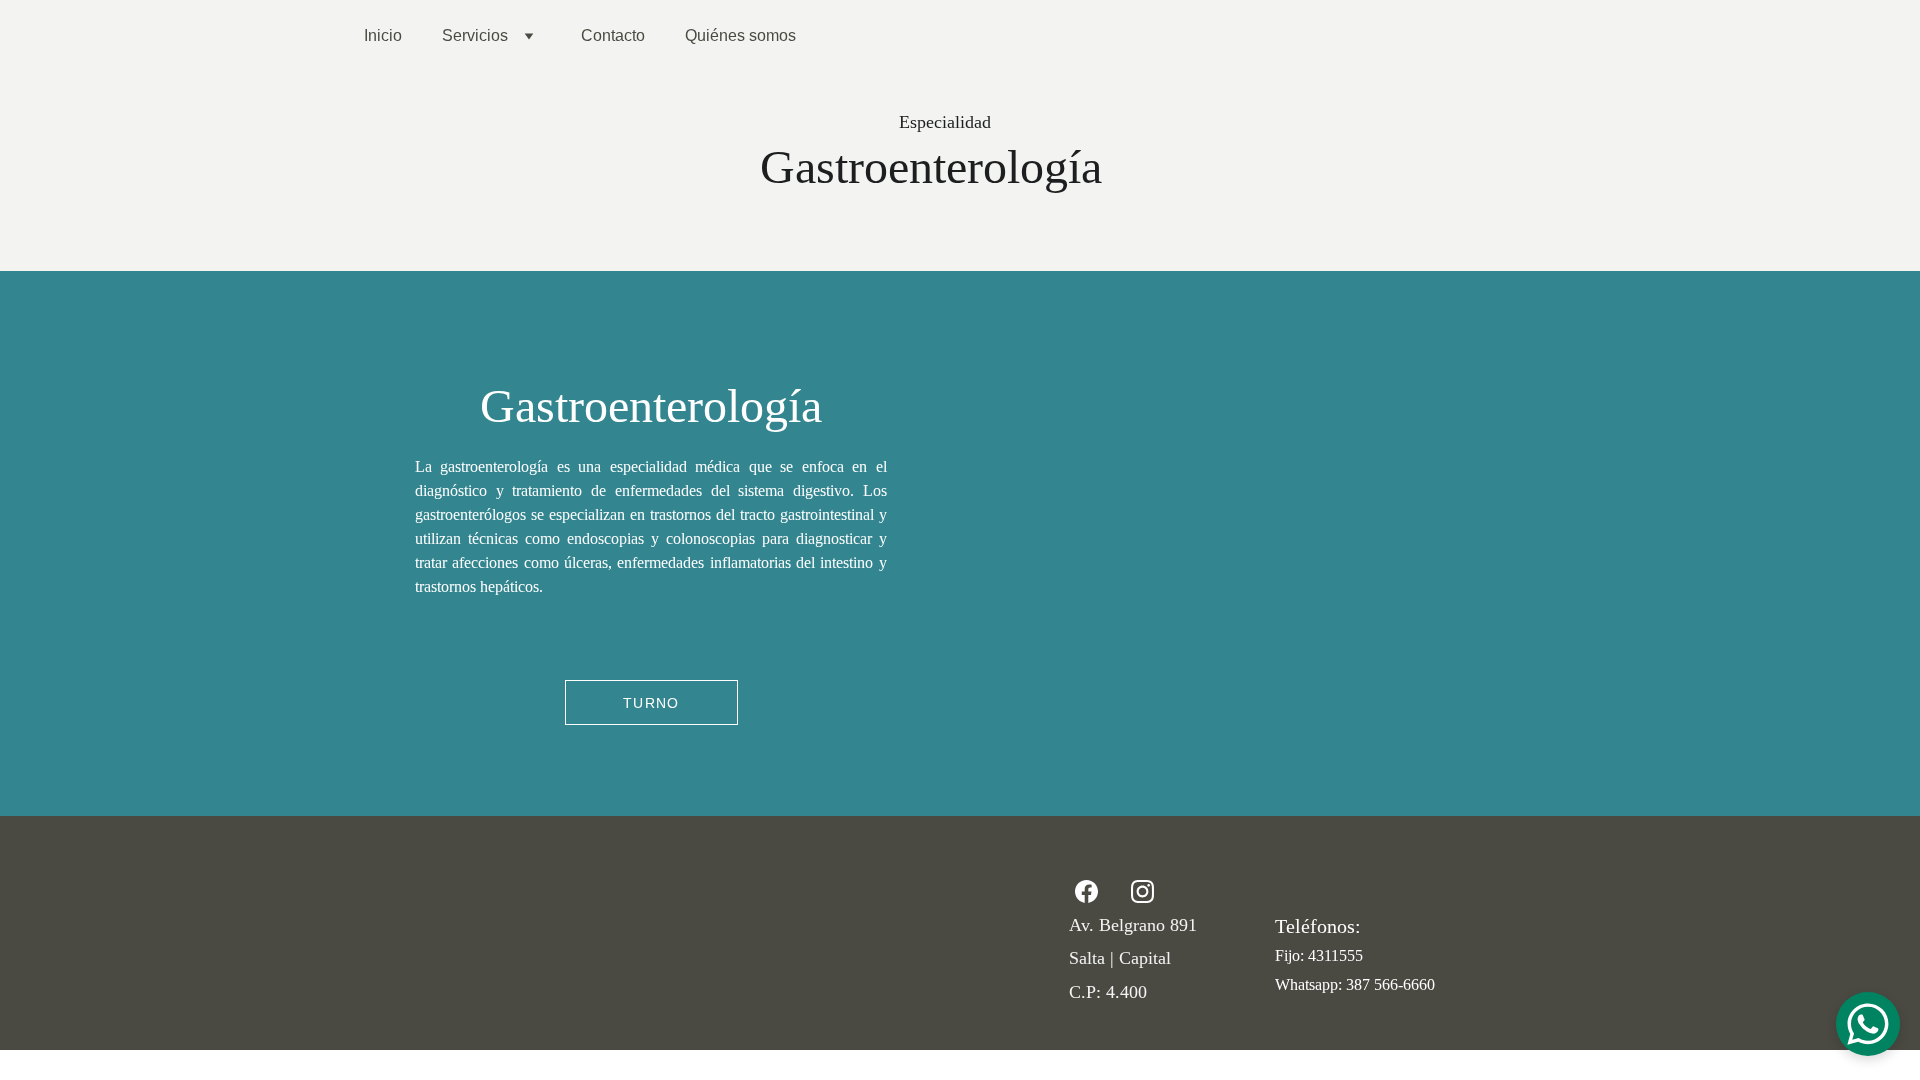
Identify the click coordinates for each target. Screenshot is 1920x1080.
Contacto (613, 35)
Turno (651, 703)
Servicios (475, 35)
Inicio (383, 35)
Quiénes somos (740, 35)
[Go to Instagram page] (1142, 891)
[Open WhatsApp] (1868, 1024)
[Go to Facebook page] (1096, 891)
